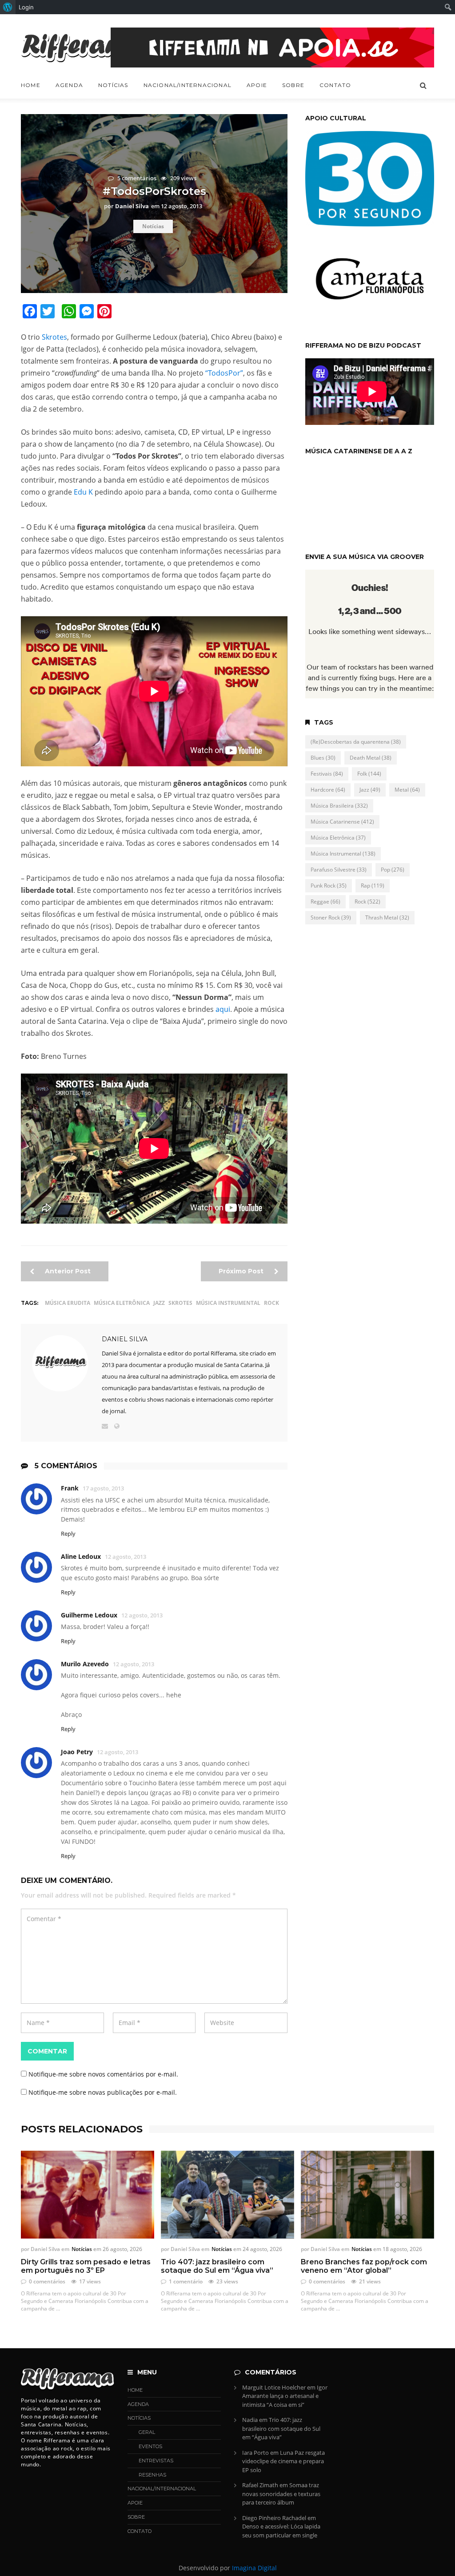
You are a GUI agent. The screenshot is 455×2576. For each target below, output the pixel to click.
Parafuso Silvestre (339, 870)
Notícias (113, 85)
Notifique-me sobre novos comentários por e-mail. (103, 2074)
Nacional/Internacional (188, 85)
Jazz (159, 1303)
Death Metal (371, 758)
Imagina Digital (254, 2568)
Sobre (293, 85)
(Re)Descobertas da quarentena (356, 742)
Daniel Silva (125, 1339)
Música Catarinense (342, 822)
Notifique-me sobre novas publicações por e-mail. (103, 2092)
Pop (393, 870)
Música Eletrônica (122, 1303)
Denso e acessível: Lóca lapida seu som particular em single (281, 2531)
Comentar (47, 2051)
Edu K (83, 492)
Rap (373, 886)
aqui (223, 1009)
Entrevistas (156, 2461)
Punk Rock (329, 886)
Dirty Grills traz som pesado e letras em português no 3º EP (86, 2266)
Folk (369, 774)
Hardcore (328, 790)
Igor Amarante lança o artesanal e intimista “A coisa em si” (285, 2396)
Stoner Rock (331, 917)
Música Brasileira (339, 806)
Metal (407, 790)
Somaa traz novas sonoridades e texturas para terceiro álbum (281, 2494)
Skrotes (54, 337)
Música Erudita (68, 1303)
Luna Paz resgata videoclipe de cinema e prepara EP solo (283, 2461)
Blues (323, 758)
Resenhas (152, 2475)
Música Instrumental (228, 1303)
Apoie (257, 85)
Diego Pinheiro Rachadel (274, 2518)
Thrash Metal (387, 917)
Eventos (150, 2446)
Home (31, 85)
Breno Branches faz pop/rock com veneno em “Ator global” (364, 2266)
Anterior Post (67, 1271)
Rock (271, 1303)
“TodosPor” (224, 373)
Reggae (325, 902)
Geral (147, 2432)
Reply (68, 1534)
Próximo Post (242, 1271)
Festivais (327, 774)
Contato (335, 85)
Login (26, 7)
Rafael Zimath (260, 2485)
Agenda (69, 85)
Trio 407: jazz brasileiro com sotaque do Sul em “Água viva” (217, 2266)
